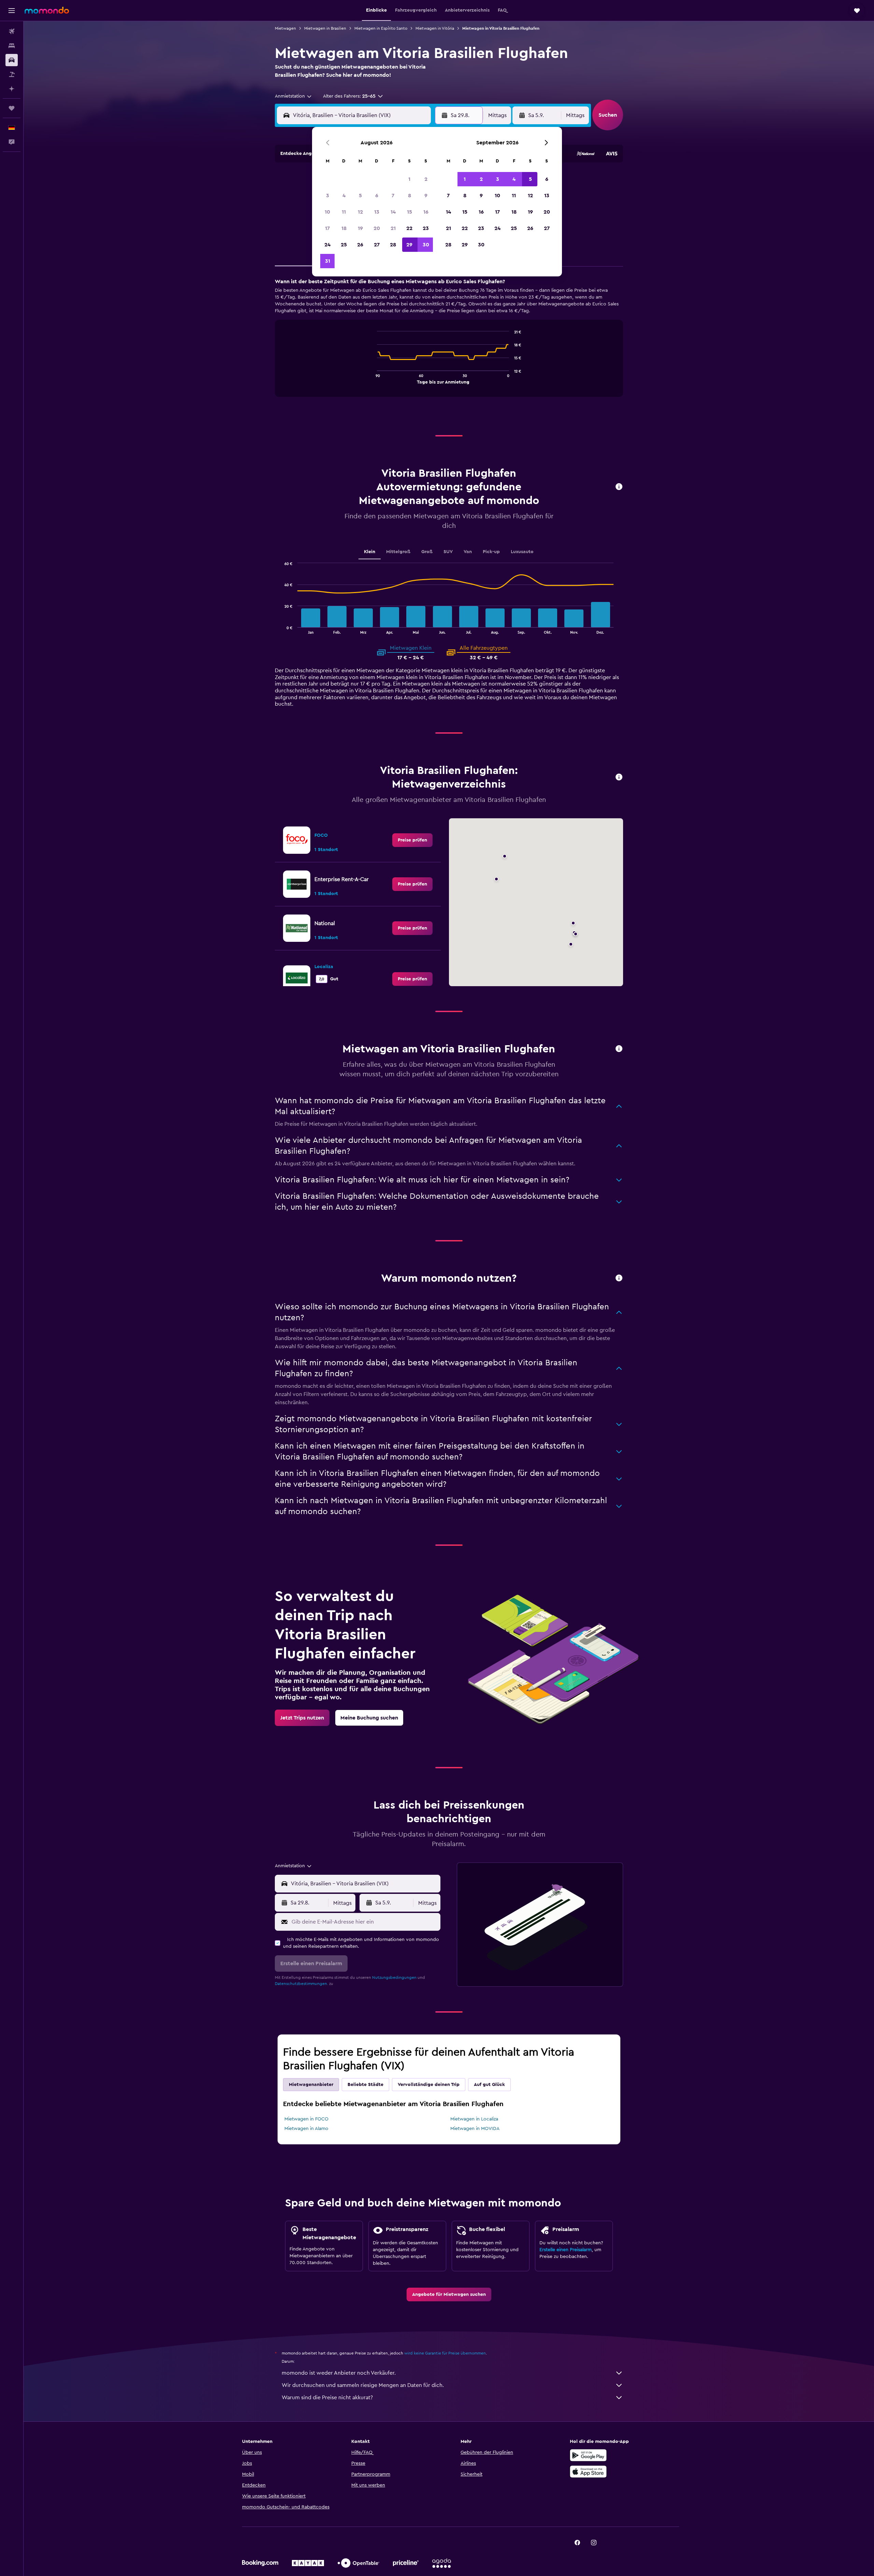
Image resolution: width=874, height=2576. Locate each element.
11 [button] (344, 212)
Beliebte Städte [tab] (365, 2085)
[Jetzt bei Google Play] (588, 2455)
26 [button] (360, 245)
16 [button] (426, 212)
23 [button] (426, 228)
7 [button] (393, 196)
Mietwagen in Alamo (306, 2129)
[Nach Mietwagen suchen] (12, 60)
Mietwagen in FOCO (306, 2119)
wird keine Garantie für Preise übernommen (445, 2353)
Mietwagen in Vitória (435, 28)
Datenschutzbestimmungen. (301, 1984)
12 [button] (360, 212)
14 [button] (393, 212)
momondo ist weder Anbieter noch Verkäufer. (339, 2373)
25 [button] (344, 245)
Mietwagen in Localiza (474, 2119)
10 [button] (327, 212)
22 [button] (409, 228)
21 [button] (393, 228)
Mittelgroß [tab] (398, 552)
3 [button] (328, 196)
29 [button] (409, 245)
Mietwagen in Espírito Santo (381, 28)
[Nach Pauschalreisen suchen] (12, 74)
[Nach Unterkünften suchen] (12, 46)
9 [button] (426, 196)
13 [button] (377, 212)
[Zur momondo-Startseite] (47, 10)
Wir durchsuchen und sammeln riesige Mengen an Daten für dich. (363, 2385)
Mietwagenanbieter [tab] (311, 2085)
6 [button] (377, 196)
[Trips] (12, 108)
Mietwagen (285, 28)
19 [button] (360, 228)
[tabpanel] (449, 344)
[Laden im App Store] (588, 2472)
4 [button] (344, 196)
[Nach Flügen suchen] (12, 31)
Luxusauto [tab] (522, 552)
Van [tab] (468, 552)
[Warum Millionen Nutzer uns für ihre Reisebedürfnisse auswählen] (619, 1278)
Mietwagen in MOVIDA (475, 2129)
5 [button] (360, 196)
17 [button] (327, 228)
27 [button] (377, 245)
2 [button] (426, 179)
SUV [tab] (448, 552)
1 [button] (409, 179)
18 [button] (344, 228)
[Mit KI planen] (12, 89)
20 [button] (377, 228)
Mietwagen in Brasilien (325, 28)
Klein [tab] (370, 552)
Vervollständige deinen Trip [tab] (429, 2085)
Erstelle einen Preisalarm (566, 2250)
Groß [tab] (427, 552)
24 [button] (327, 245)
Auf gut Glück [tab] (489, 2085)
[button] (12, 11)
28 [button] (393, 245)
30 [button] (426, 245)
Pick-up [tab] (491, 552)
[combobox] (294, 96)
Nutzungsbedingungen (394, 1977)
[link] (412, 840)
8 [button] (410, 196)
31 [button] (328, 261)
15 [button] (410, 212)
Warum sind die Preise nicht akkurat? (327, 2398)
